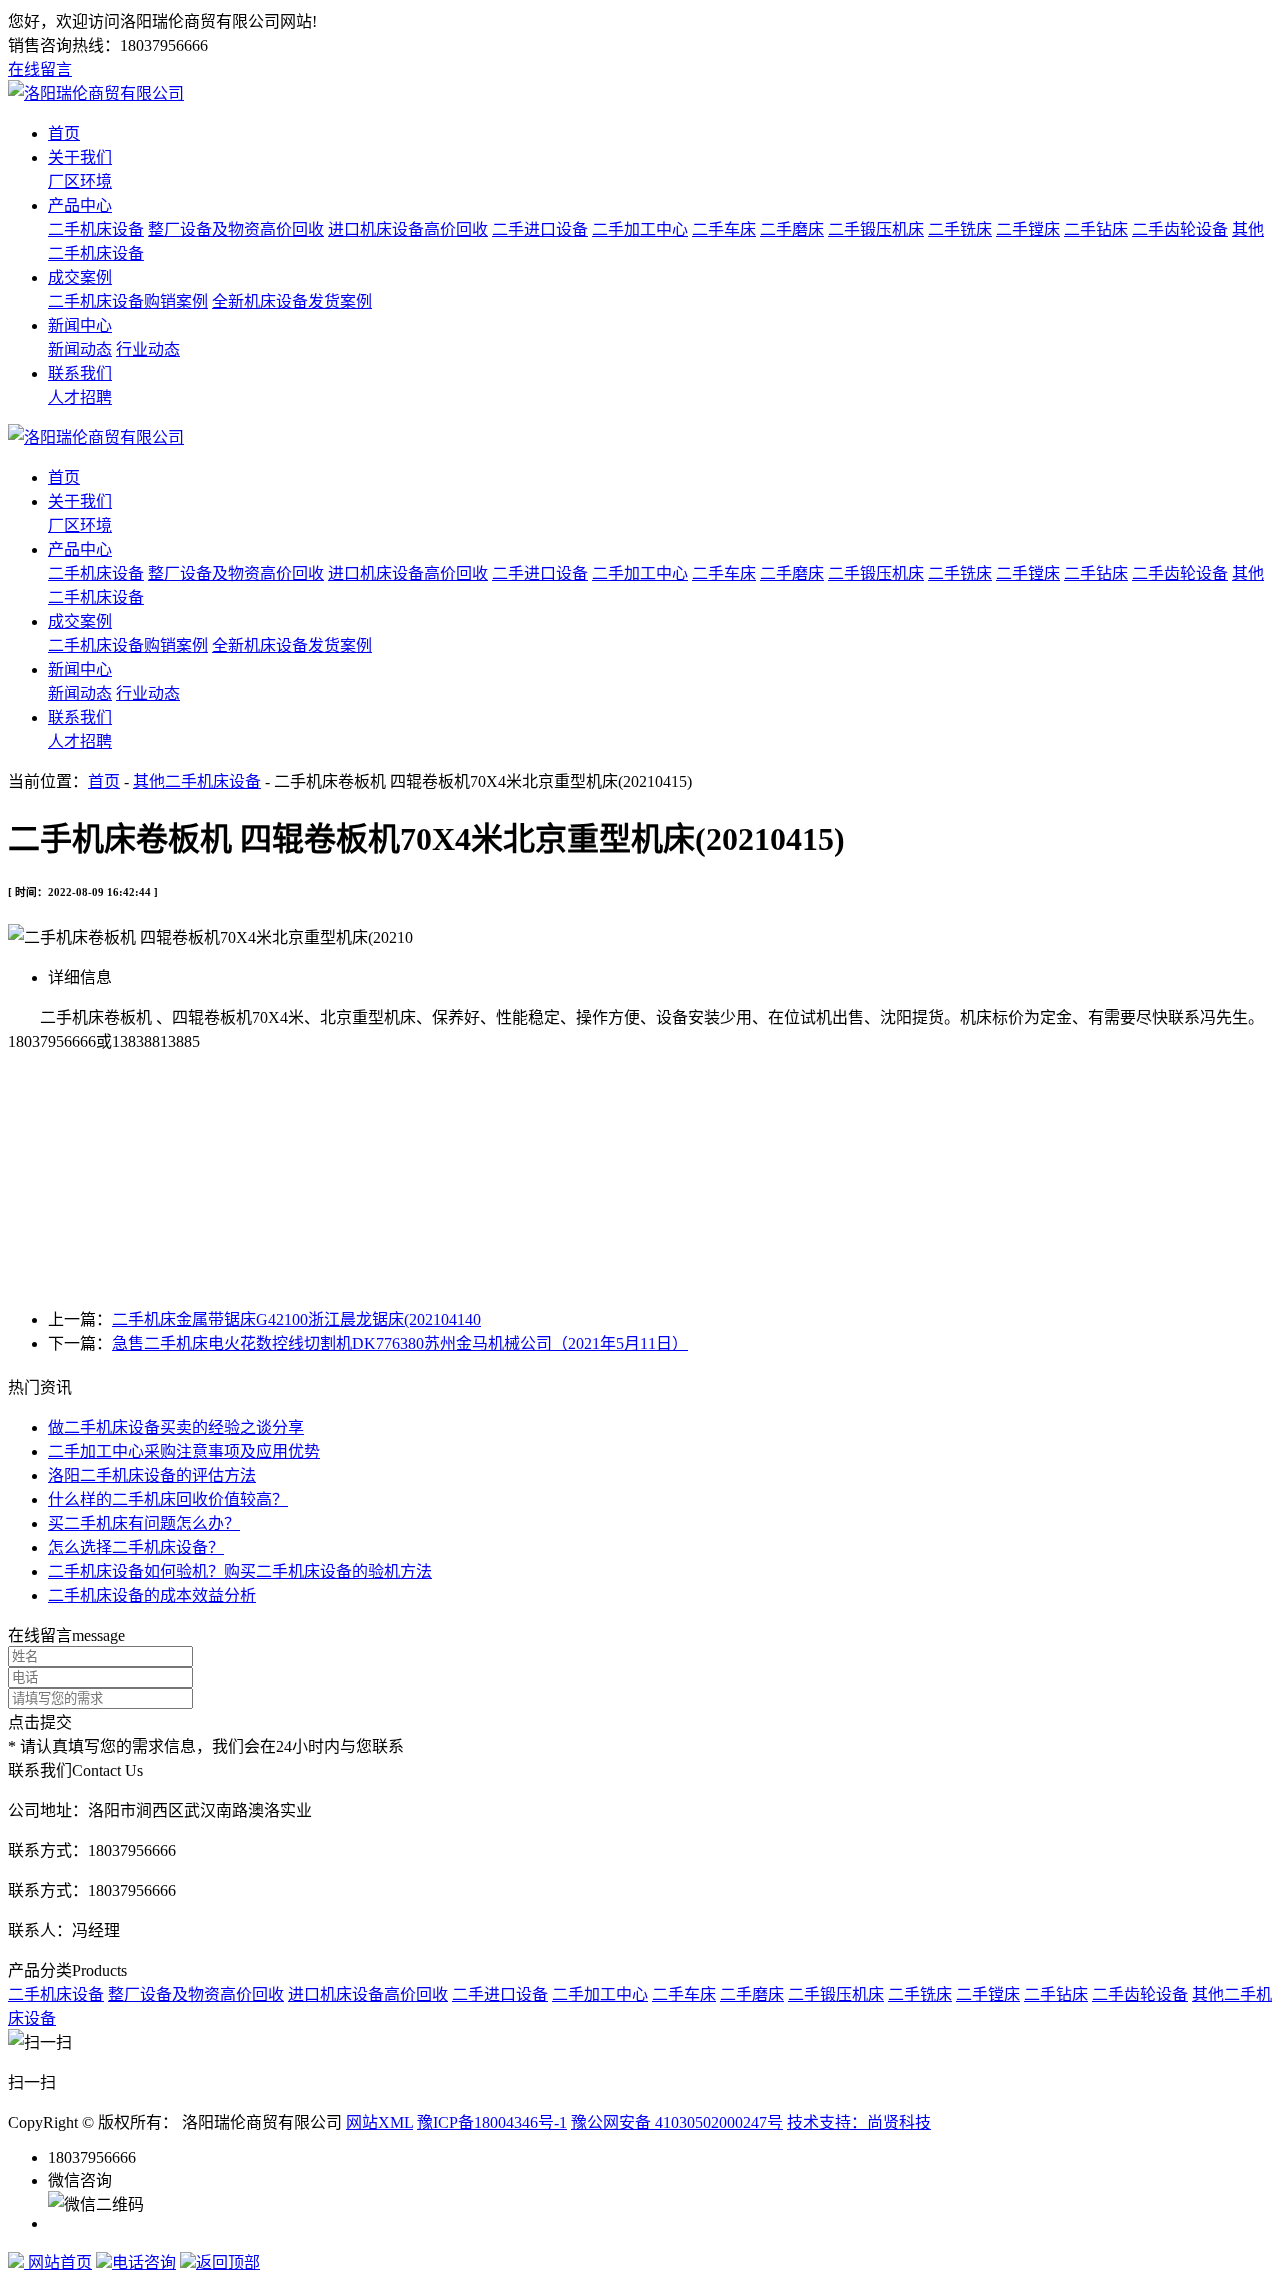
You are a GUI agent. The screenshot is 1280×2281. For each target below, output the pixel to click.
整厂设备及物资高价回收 (236, 229)
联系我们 (80, 373)
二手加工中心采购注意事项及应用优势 (184, 1451)
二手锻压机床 (876, 229)
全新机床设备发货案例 (292, 301)
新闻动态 (80, 349)
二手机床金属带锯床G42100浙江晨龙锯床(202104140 (296, 1319)
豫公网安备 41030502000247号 (677, 2122)
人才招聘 (80, 397)
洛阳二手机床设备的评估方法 (152, 1475)
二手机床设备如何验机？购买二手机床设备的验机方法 (240, 1571)
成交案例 (80, 277)
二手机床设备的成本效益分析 (152, 1595)
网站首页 (58, 2262)
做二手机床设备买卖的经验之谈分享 (176, 1427)
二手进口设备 (540, 229)
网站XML (379, 2122)
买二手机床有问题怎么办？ (144, 1523)
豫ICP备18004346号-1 (492, 2122)
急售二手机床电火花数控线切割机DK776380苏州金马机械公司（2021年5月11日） (400, 1343)
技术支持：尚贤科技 (859, 2122)
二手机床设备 (96, 229)
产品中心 (80, 205)
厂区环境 (80, 181)
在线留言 (40, 69)
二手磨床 (792, 229)
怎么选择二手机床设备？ (136, 1547)
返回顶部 (228, 2262)
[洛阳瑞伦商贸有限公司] (96, 93)
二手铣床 (960, 229)
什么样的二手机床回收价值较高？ (168, 1499)
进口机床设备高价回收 (408, 229)
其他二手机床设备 (197, 781)
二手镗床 (1028, 229)
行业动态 (148, 349)
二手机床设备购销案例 (128, 301)
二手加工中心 (640, 229)
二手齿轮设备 (1180, 229)
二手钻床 (1096, 229)
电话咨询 (144, 2262)
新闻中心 (80, 325)
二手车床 (724, 229)
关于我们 (80, 157)
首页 (64, 133)
